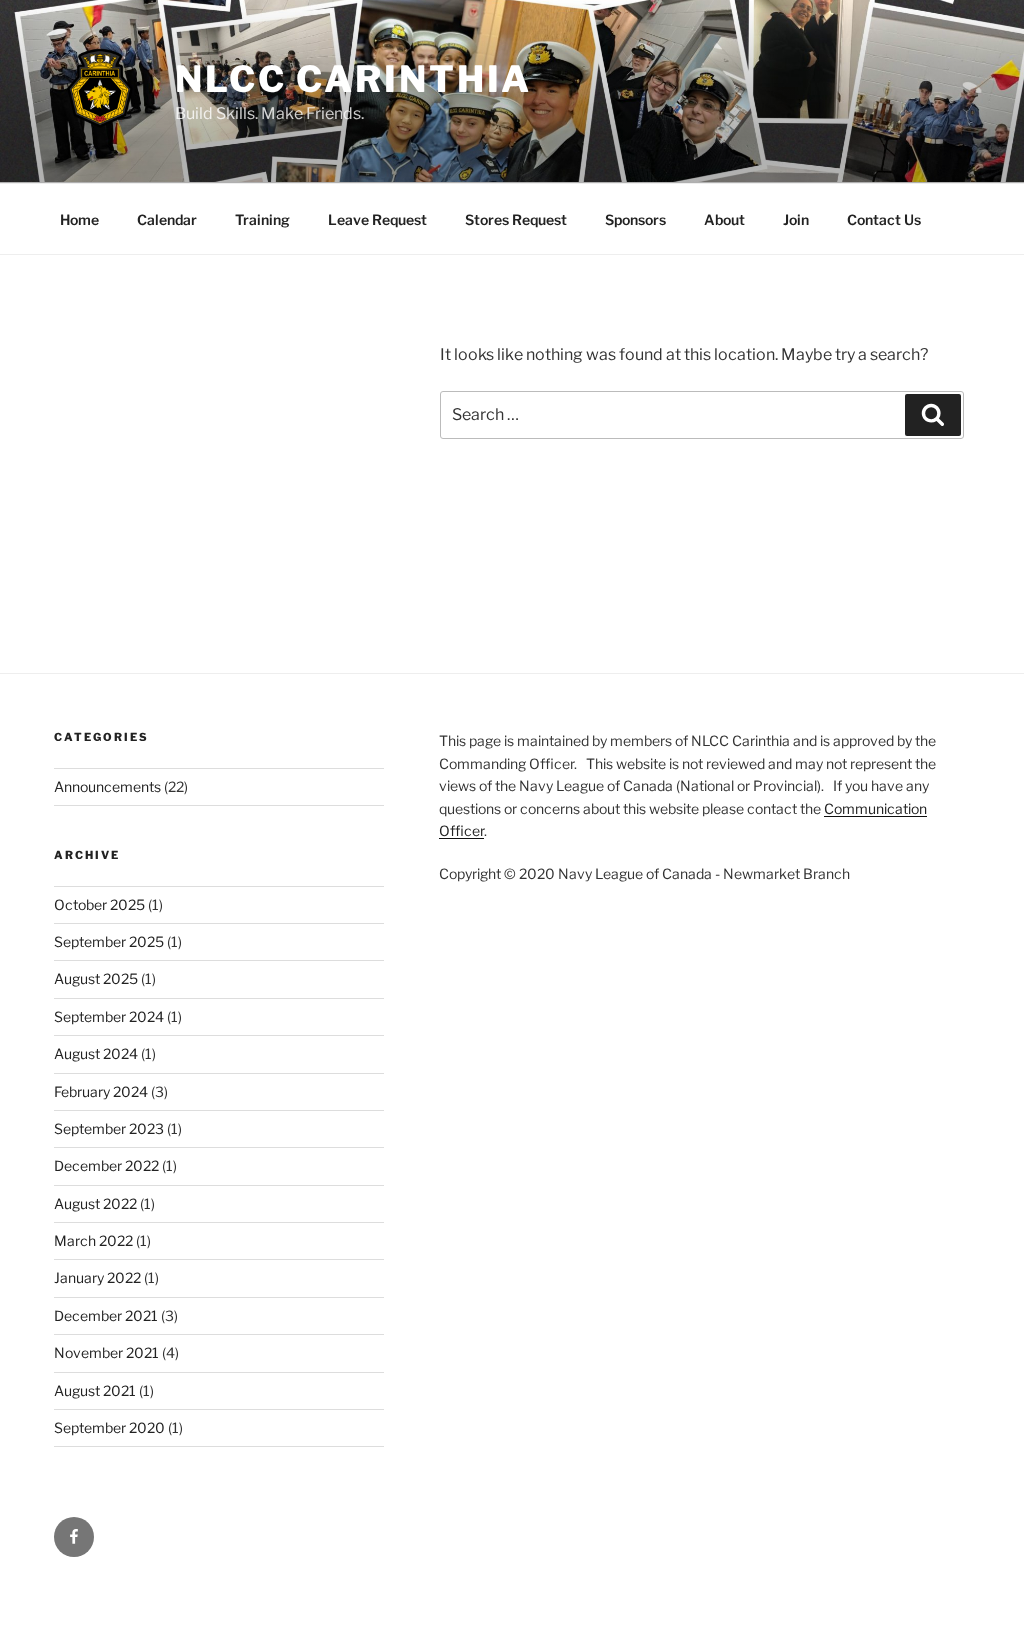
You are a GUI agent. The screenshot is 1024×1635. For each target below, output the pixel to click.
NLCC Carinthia (353, 79)
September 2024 (109, 1016)
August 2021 (95, 1390)
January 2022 (97, 1277)
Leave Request (377, 219)
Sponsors (635, 219)
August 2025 (96, 978)
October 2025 (99, 904)
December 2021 (106, 1315)
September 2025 (109, 941)
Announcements (107, 786)
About (724, 219)
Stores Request (516, 219)
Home (79, 219)
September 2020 (109, 1427)
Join (796, 219)
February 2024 (101, 1091)
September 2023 (109, 1128)
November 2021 (106, 1352)
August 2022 (95, 1203)
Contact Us (884, 219)
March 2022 (93, 1240)
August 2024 (96, 1053)
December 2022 (106, 1165)
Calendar (167, 219)
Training (262, 219)
